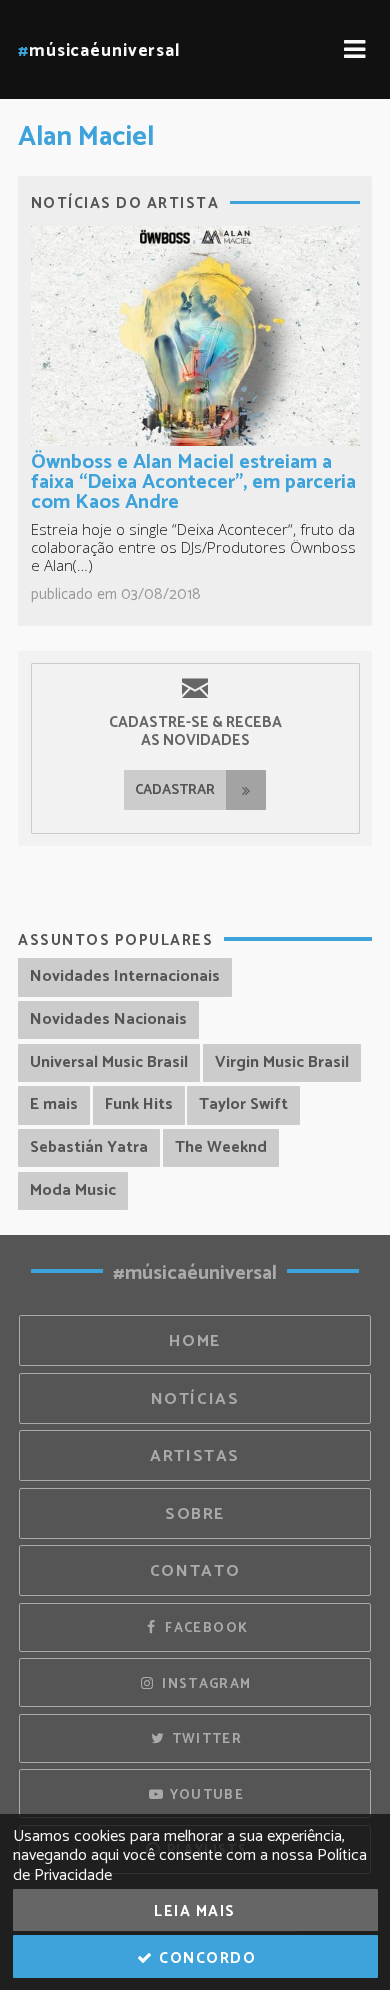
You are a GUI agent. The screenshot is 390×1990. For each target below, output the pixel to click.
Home (195, 1341)
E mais (54, 1104)
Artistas (195, 1456)
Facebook (204, 1628)
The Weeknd (221, 1147)
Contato (195, 1571)
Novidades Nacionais (108, 1019)
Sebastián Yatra (89, 1147)
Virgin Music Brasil (282, 1062)
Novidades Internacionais (125, 976)
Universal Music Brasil (109, 1062)
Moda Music (73, 1190)
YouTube (204, 1795)
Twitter (204, 1739)
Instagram (205, 1684)
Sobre (195, 1514)
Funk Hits (139, 1104)
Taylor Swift (243, 1104)
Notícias (195, 1399)
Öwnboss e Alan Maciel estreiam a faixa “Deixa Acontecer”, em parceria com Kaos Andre (193, 482)
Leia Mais (195, 1911)
